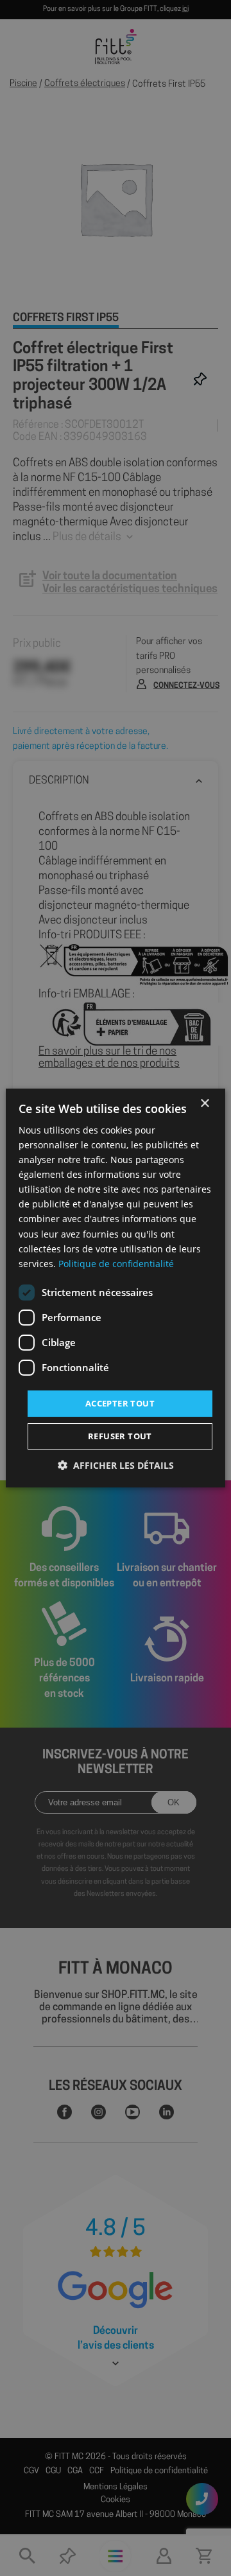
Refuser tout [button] (120, 1436)
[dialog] (116, 1288)
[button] (116, 1465)
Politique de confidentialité (116, 1264)
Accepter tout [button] (120, 1403)
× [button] (204, 1104)
